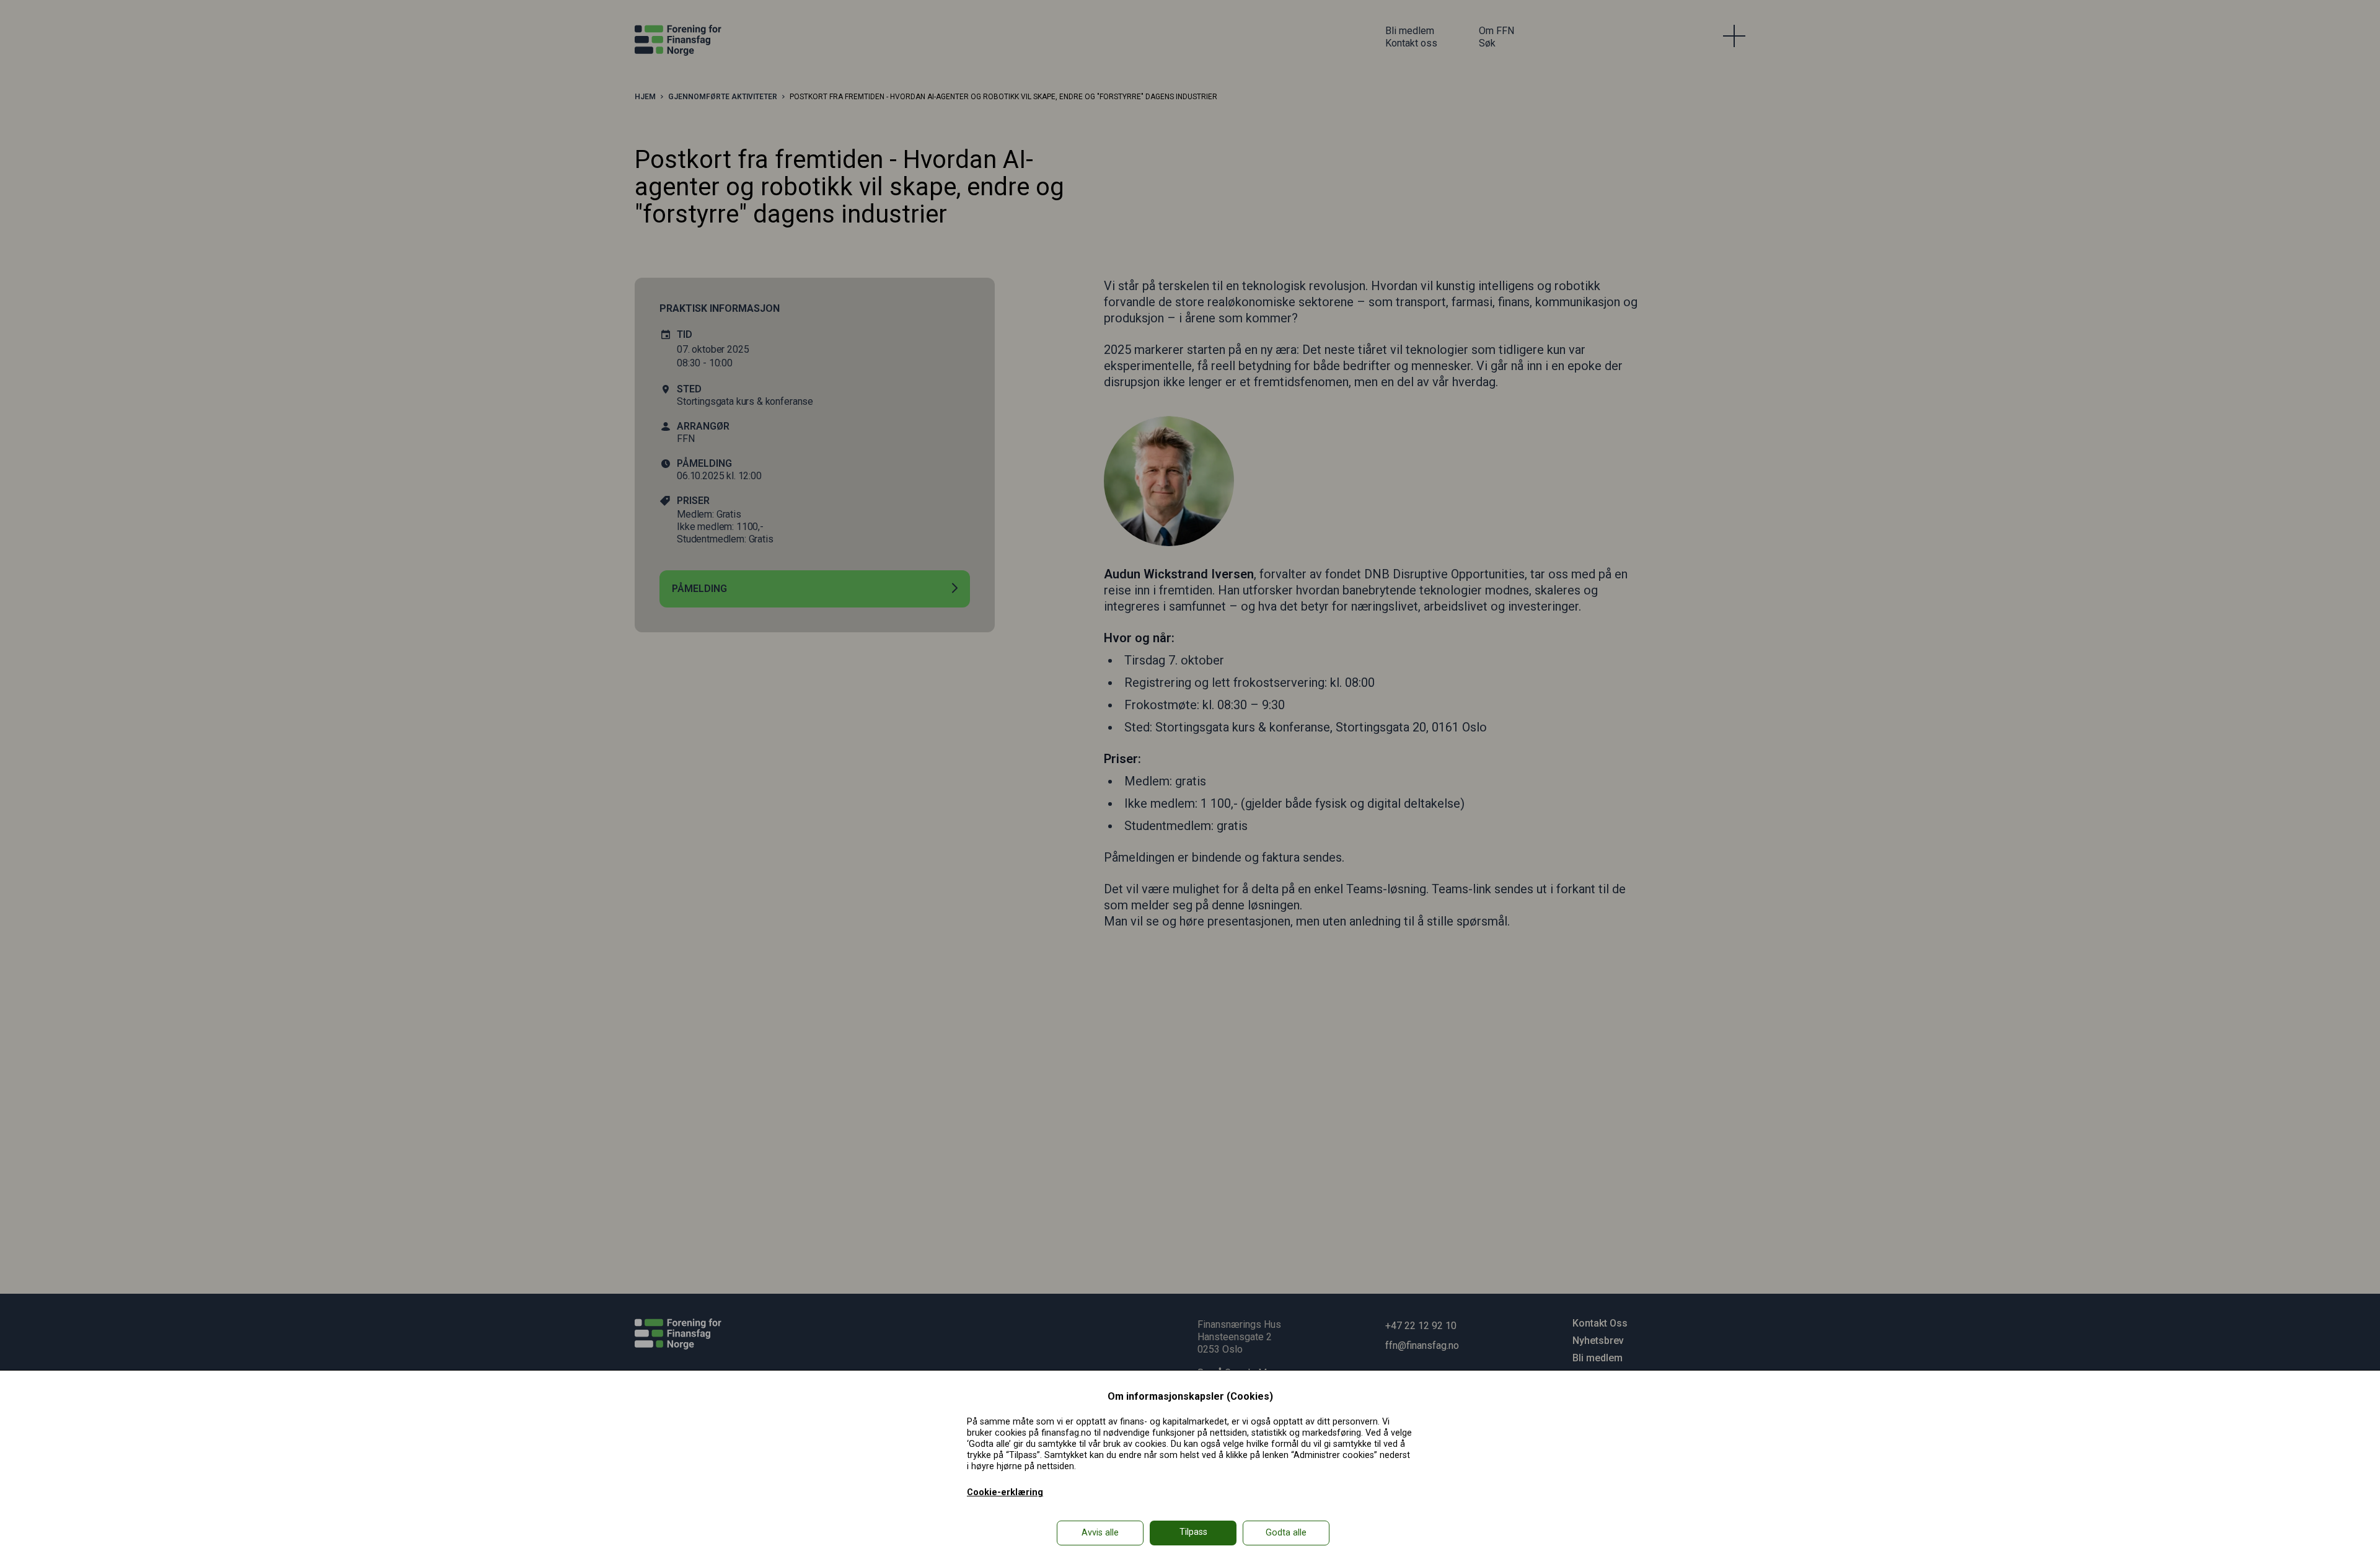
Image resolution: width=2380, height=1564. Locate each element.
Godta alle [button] (1286, 1533)
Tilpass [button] (1193, 1532)
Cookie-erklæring (1005, 1492)
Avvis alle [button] (1100, 1533)
